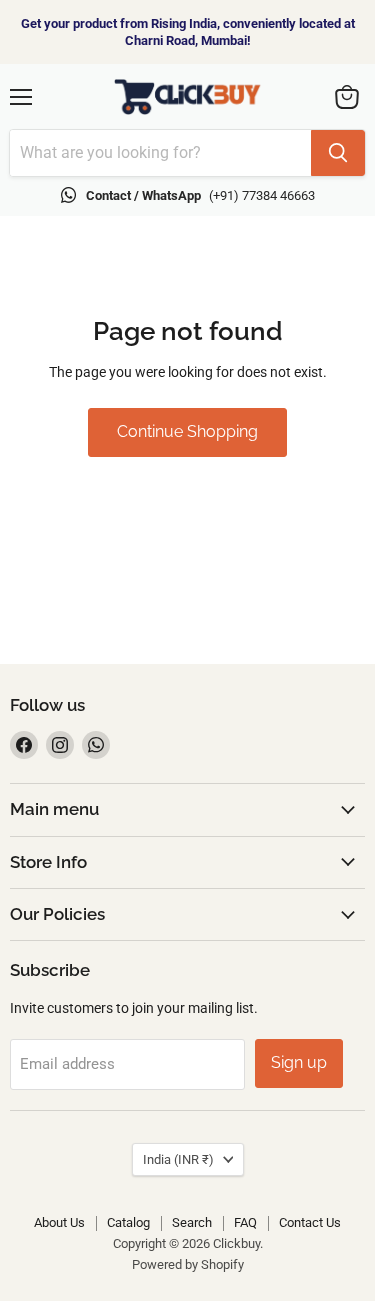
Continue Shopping (187, 431)
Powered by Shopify (188, 1264)
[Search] (338, 153)
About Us (59, 1222)
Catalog (128, 1222)
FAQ (245, 1222)
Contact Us (310, 1222)
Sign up (299, 1062)
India (178, 1159)
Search (192, 1222)
